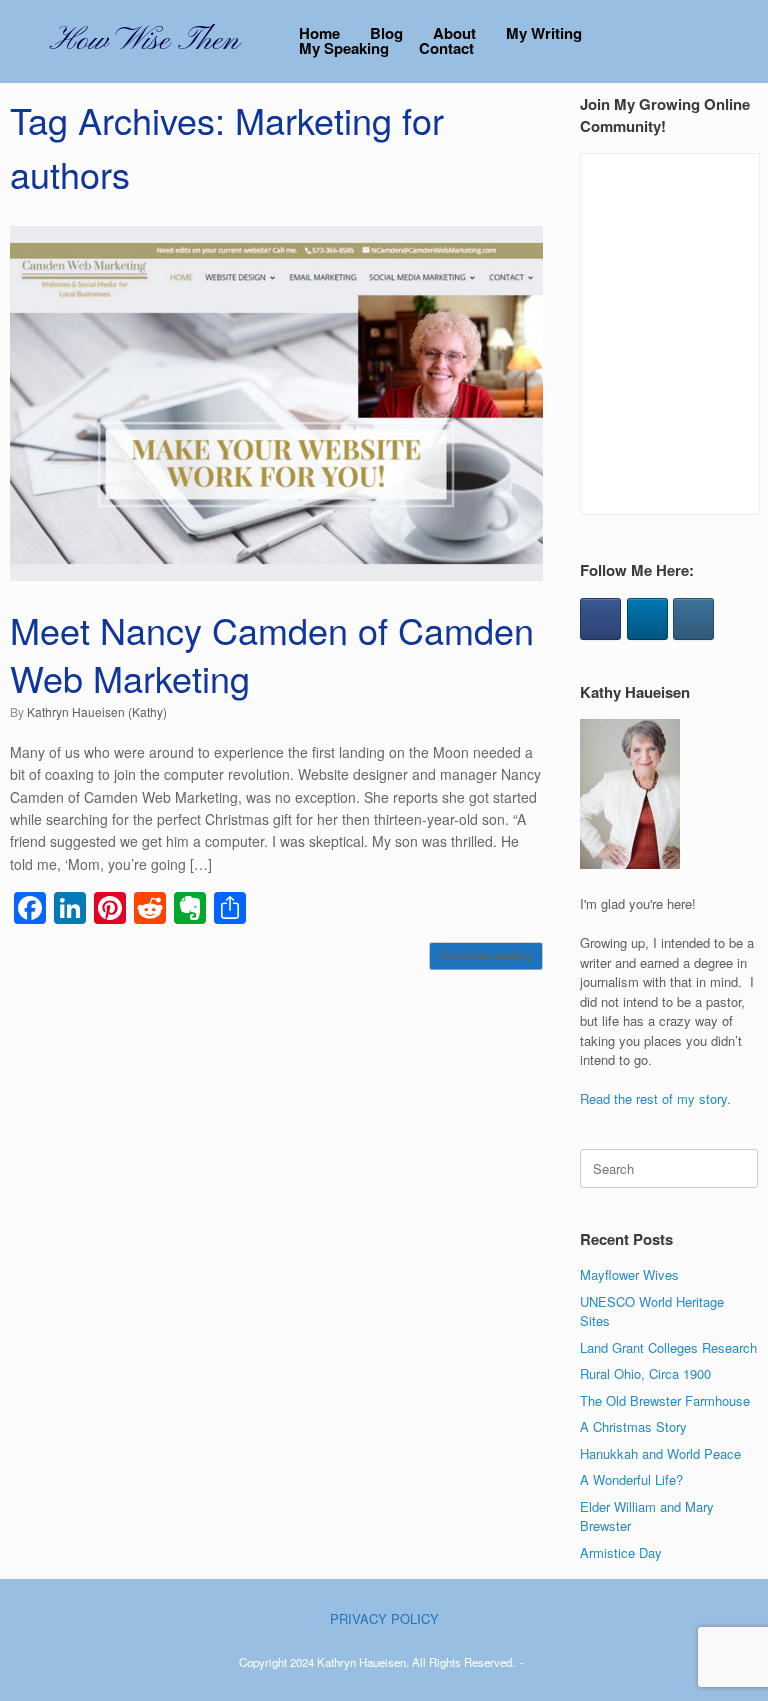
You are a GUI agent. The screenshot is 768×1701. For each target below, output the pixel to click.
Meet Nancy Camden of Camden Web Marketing (272, 654)
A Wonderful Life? (631, 1479)
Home (319, 33)
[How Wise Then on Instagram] (693, 619)
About (454, 33)
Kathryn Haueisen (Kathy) (97, 711)
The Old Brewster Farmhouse (665, 1400)
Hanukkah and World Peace (660, 1453)
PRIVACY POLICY (384, 1618)
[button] (738, 41)
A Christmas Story (633, 1426)
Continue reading (486, 955)
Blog (386, 33)
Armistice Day (621, 1552)
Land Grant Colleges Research (668, 1347)
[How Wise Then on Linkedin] (647, 619)
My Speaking (344, 48)
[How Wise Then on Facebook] (600, 619)
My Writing (544, 33)
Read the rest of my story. (655, 1098)
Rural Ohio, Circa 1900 (645, 1373)
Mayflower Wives (629, 1274)
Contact (446, 48)
